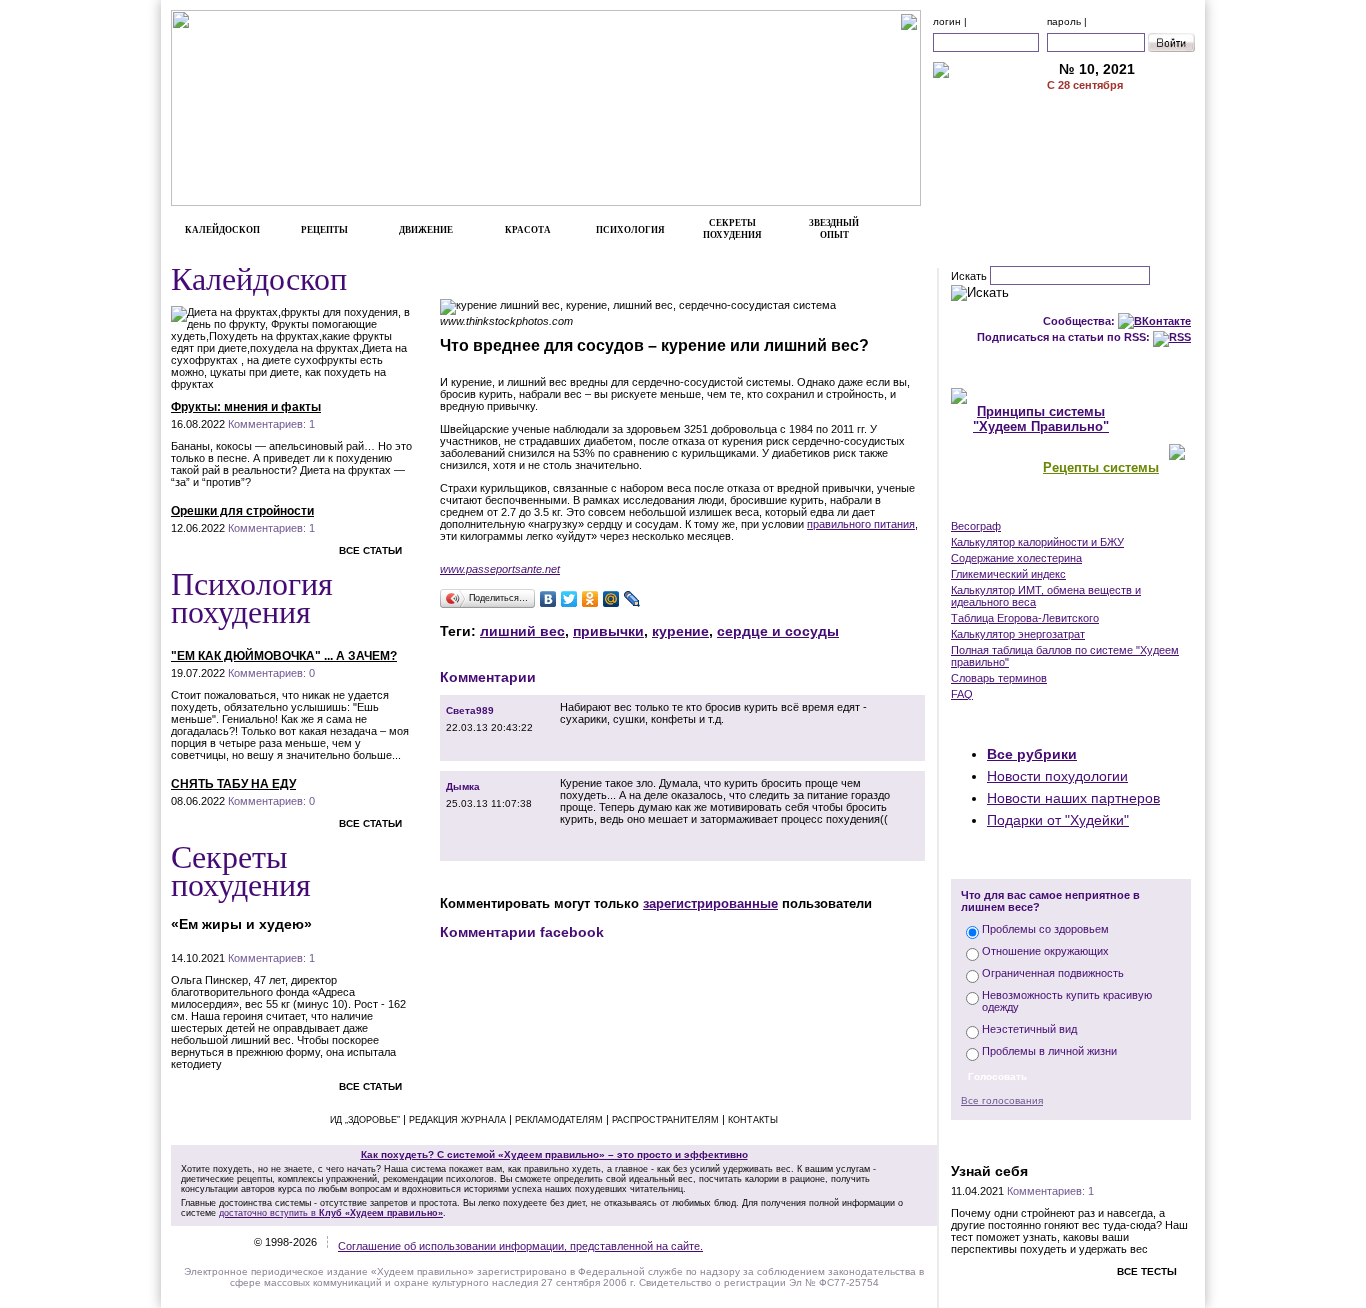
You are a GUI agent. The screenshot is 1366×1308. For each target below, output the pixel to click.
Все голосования (1002, 1100)
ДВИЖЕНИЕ (426, 230)
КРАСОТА (528, 230)
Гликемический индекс (1008, 574)
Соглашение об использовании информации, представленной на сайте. (520, 1246)
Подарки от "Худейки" (1058, 820)
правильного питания (861, 524)
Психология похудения (252, 596)
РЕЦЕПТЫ (324, 230)
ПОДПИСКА (1121, 113)
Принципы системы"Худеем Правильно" (1041, 419)
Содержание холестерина (1016, 558)
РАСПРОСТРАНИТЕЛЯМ (665, 1120)
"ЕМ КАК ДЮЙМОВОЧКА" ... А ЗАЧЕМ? (284, 656)
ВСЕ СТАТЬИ (370, 550)
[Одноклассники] (590, 599)
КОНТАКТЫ (1121, 176)
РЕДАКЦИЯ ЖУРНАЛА (457, 1120)
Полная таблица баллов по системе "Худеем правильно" (1065, 656)
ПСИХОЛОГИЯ (630, 230)
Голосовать (997, 1076)
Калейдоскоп (259, 277)
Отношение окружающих (1045, 951)
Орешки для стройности (242, 511)
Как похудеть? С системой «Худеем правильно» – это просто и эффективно (554, 1154)
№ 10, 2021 (1097, 69)
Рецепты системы (1101, 467)
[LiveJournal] (632, 599)
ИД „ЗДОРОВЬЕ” (365, 1120)
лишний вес (522, 631)
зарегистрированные (710, 903)
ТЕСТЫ (1071, 1140)
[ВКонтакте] (548, 599)
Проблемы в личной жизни (1049, 1051)
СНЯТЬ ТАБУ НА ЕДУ (233, 784)
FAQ (962, 694)
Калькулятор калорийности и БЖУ (1037, 542)
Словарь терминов (999, 678)
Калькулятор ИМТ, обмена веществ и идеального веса (1046, 596)
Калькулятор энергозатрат (1018, 634)
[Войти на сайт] (1171, 42)
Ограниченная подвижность (1053, 973)
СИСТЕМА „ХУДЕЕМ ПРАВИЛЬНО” (1071, 367)
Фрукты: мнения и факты (246, 407)
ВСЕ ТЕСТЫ (1147, 1271)
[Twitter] (569, 599)
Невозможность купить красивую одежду (1067, 1001)
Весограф (976, 526)
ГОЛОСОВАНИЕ (1071, 858)
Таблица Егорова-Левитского (1025, 618)
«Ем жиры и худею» (241, 924)
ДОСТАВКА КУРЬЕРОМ (1121, 134)
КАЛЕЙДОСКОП (222, 230)
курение (680, 631)
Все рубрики (1032, 754)
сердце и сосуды (778, 631)
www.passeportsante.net (500, 569)
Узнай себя (989, 1171)
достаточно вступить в (331, 1213)
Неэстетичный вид (1029, 1029)
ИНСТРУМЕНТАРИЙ (1071, 505)
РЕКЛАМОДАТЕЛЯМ (1121, 155)
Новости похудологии (1057, 776)
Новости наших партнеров (1073, 798)
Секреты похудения (241, 869)
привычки (608, 631)
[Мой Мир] (611, 599)
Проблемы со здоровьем (1045, 929)
